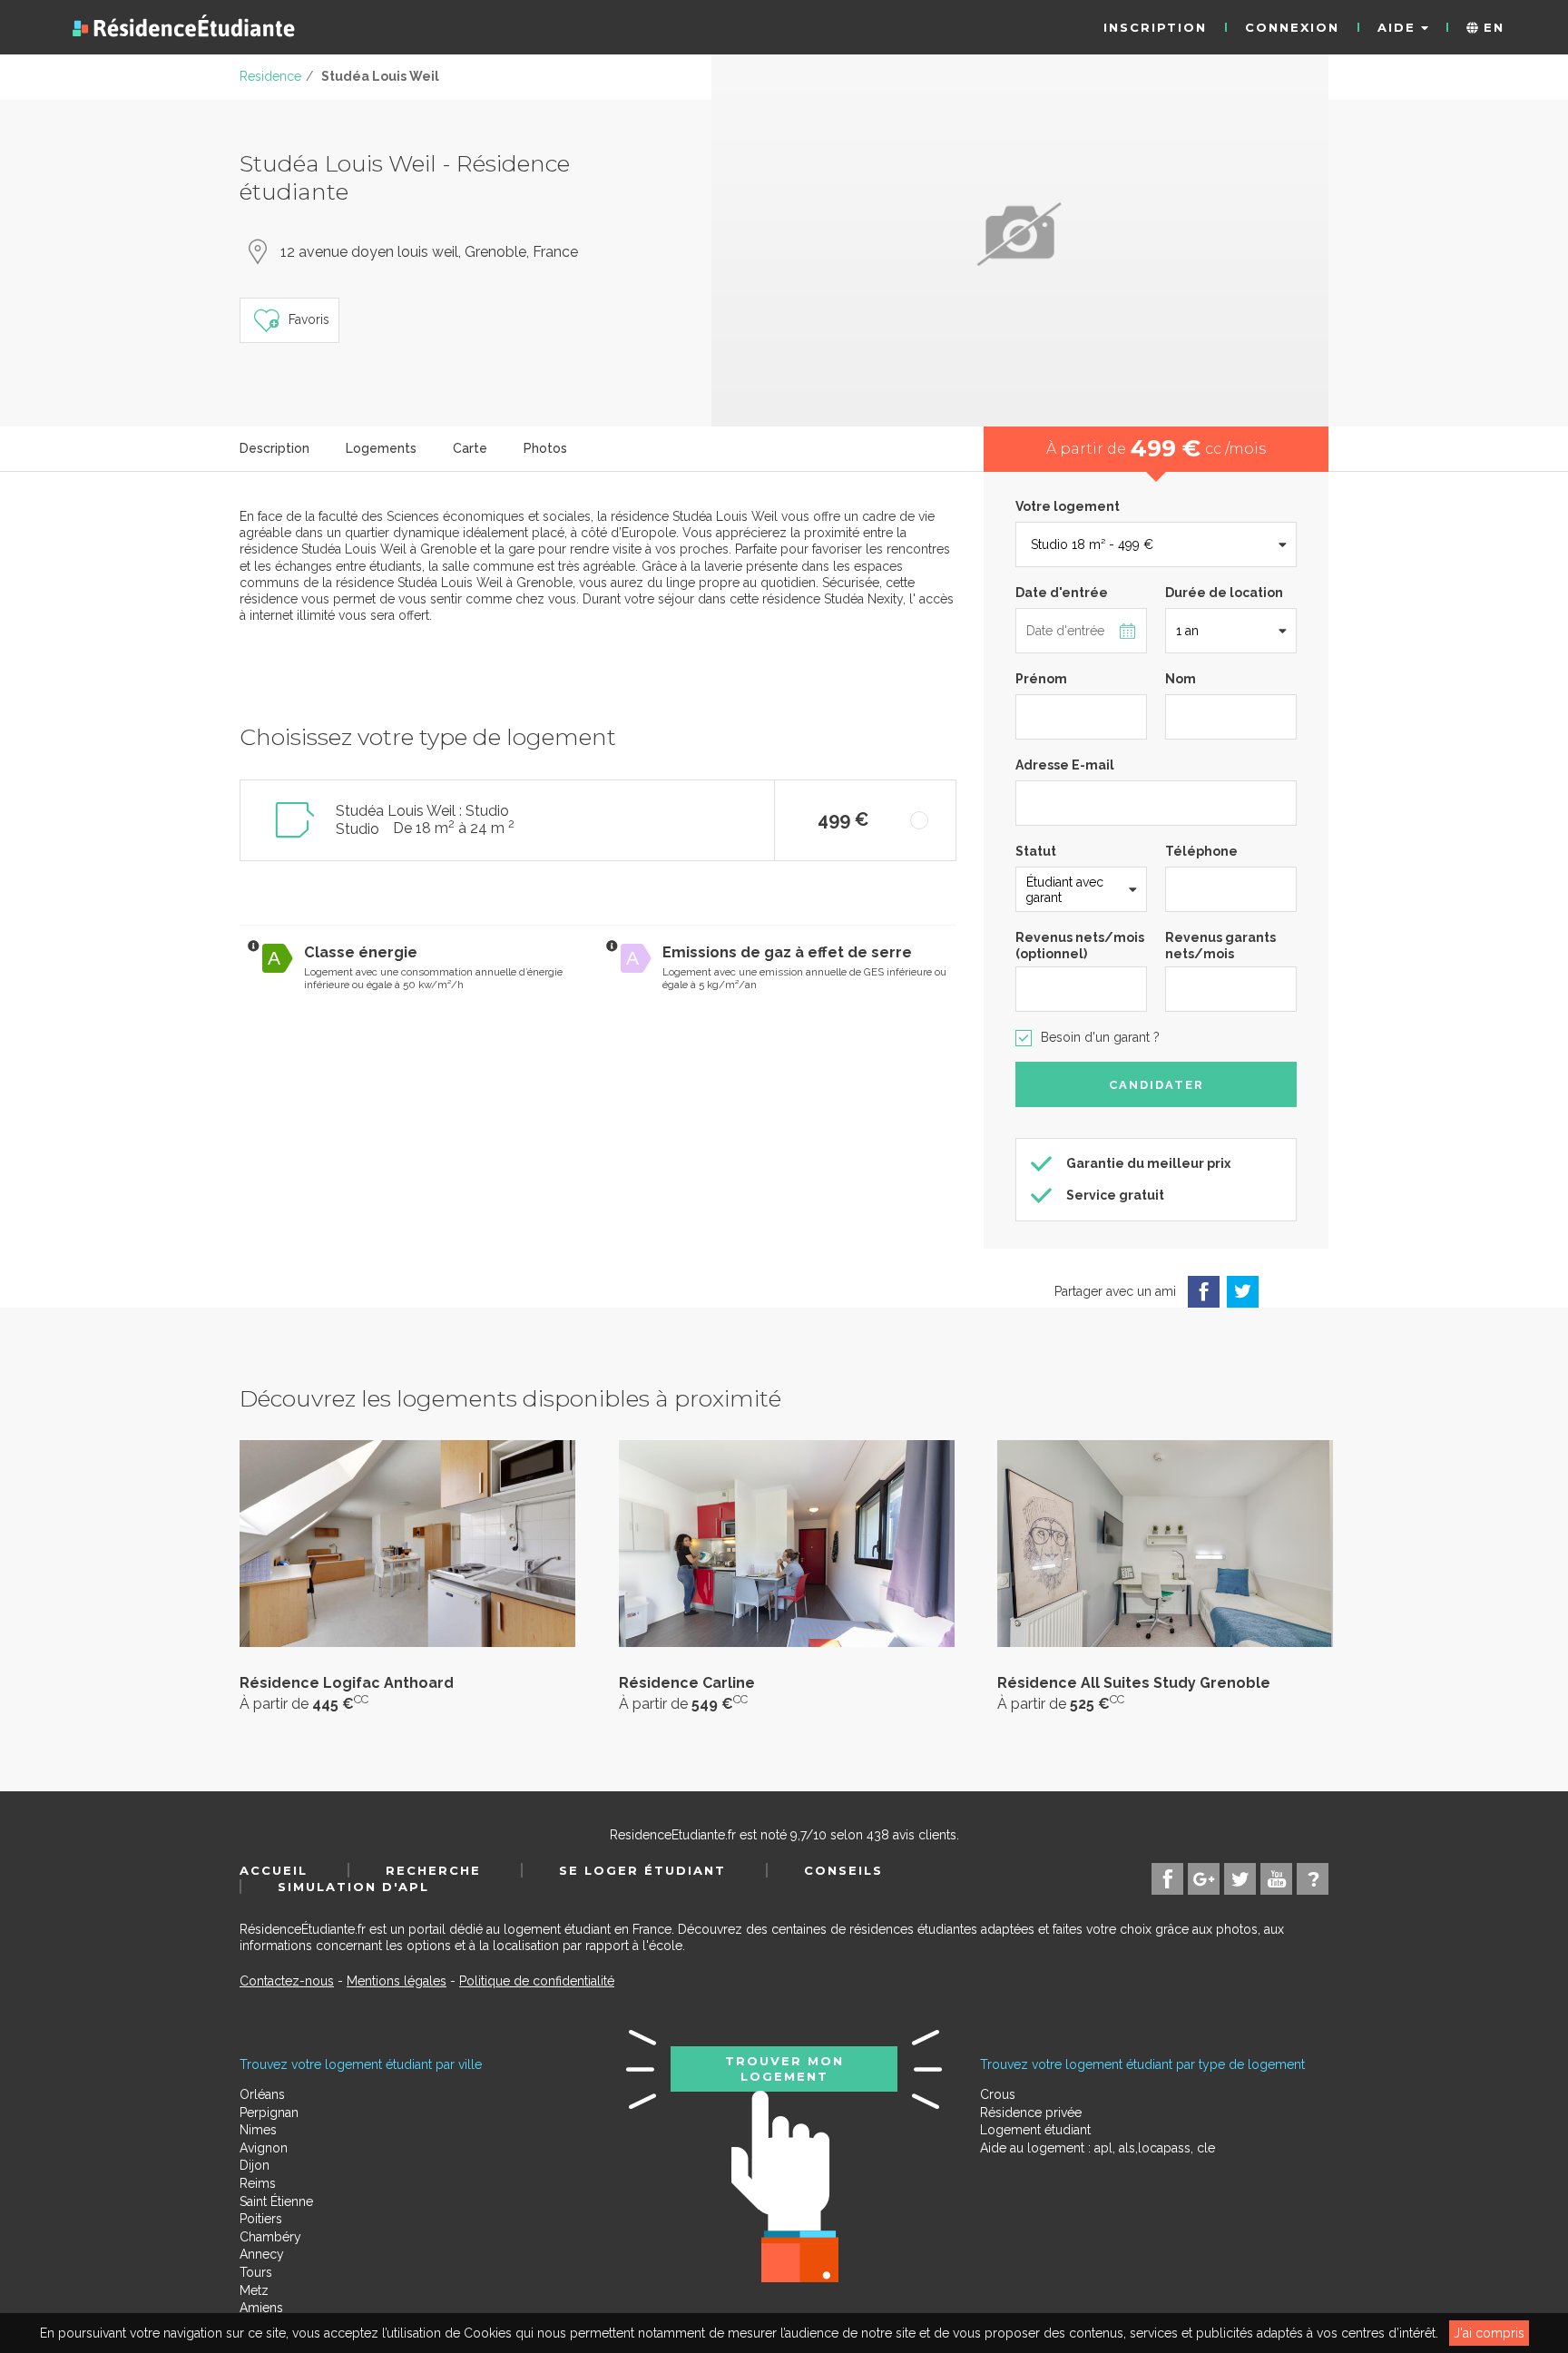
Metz (254, 2290)
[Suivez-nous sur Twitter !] (1240, 1879)
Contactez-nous (287, 1981)
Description (274, 448)
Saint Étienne (276, 2201)
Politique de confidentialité (537, 1981)
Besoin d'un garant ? (1100, 1037)
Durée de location (1224, 593)
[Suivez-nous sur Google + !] (1204, 1879)
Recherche (433, 1870)
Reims (258, 2183)
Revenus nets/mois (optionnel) (1080, 946)
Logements (381, 448)
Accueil (274, 1870)
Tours (256, 2272)
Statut (1036, 851)
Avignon (264, 2148)
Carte (470, 448)
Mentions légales (397, 1981)
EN (1491, 27)
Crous (998, 2094)
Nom (1181, 679)
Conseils (843, 1870)
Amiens (261, 2308)
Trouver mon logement (784, 2068)
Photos (545, 448)
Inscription (1155, 27)
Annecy (262, 2254)
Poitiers (261, 2219)
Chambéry (270, 2237)
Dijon (255, 2165)
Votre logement (1068, 506)
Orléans (262, 2094)
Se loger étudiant (642, 1870)
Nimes (258, 2130)
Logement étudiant (1035, 2130)
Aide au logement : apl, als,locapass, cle (1098, 2148)
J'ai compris (1489, 2333)
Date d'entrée (1062, 593)
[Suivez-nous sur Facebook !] (1167, 1879)
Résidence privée (1031, 2113)
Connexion (1292, 27)
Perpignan (269, 2113)
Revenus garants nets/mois (1220, 946)
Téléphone (1201, 851)
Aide (1399, 27)
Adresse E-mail (1065, 765)
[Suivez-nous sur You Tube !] (1276, 1879)
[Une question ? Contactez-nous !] (1313, 1879)
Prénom (1041, 679)
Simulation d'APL (353, 1887)
